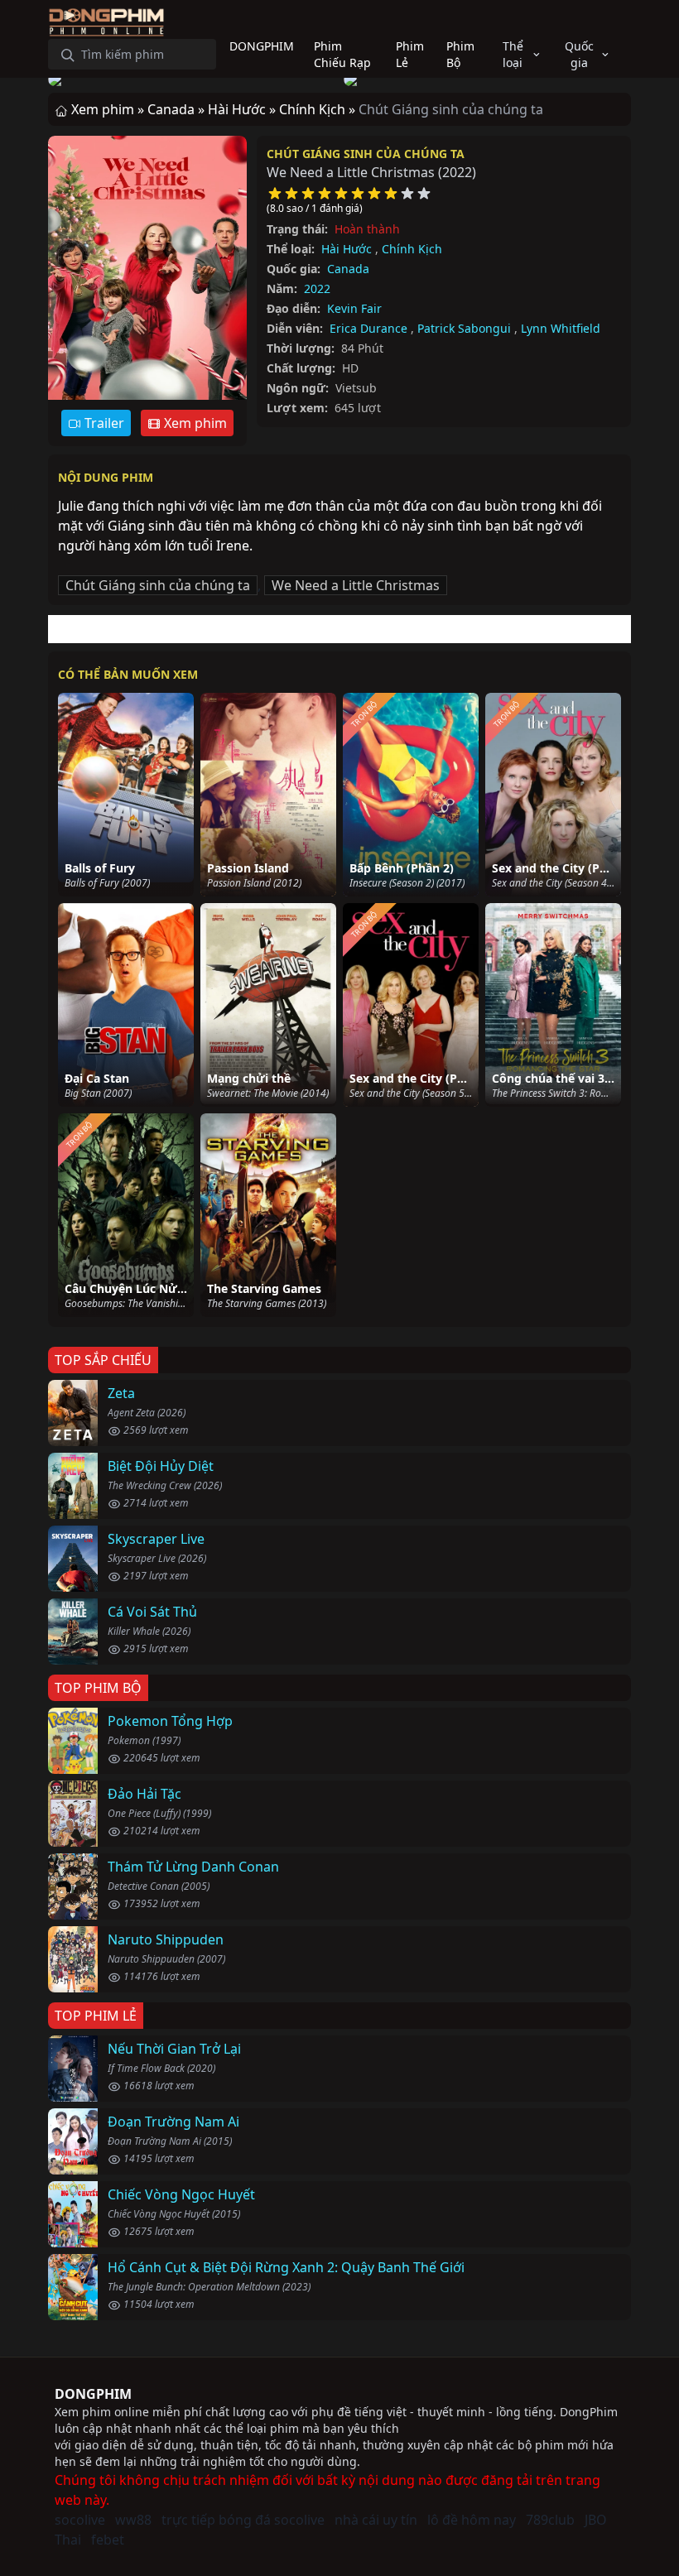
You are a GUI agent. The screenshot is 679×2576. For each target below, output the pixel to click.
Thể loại (513, 54)
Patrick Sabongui (464, 328)
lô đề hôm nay (472, 2520)
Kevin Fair (354, 308)
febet (108, 2540)
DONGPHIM (93, 2394)
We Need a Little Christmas (356, 585)
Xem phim (194, 423)
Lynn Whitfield (561, 328)
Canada (348, 269)
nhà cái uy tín (376, 2520)
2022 (317, 288)
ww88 (133, 2520)
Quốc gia (579, 54)
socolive (80, 2520)
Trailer (103, 423)
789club (550, 2520)
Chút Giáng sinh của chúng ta (366, 154)
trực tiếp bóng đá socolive (243, 2520)
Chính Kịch (412, 249)
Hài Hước (347, 249)
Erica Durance (368, 328)
